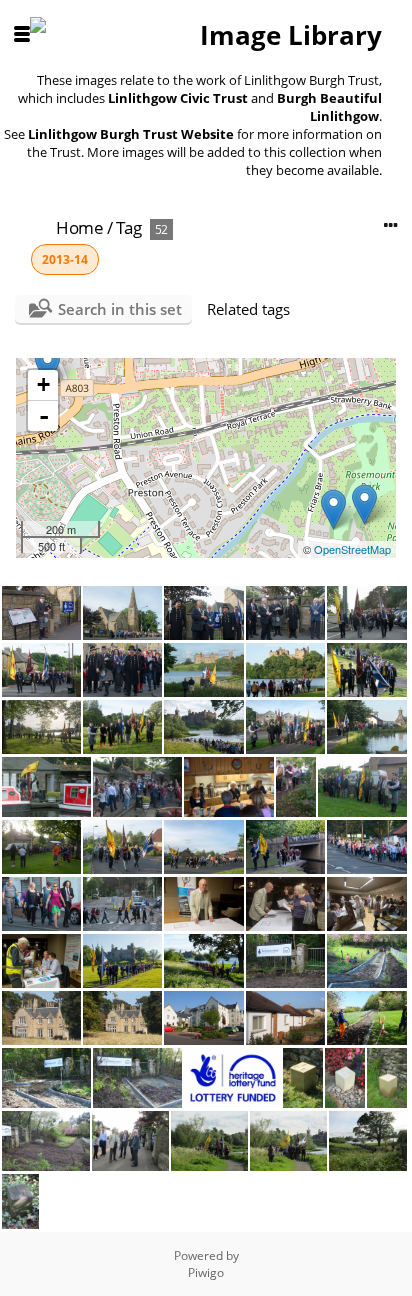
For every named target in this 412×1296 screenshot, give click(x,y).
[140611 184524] (47, 366)
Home (79, 227)
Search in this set (120, 309)
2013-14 (65, 259)
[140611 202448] (364, 504)
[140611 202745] (333, 509)
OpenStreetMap (352, 549)
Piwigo (206, 1272)
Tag (129, 227)
